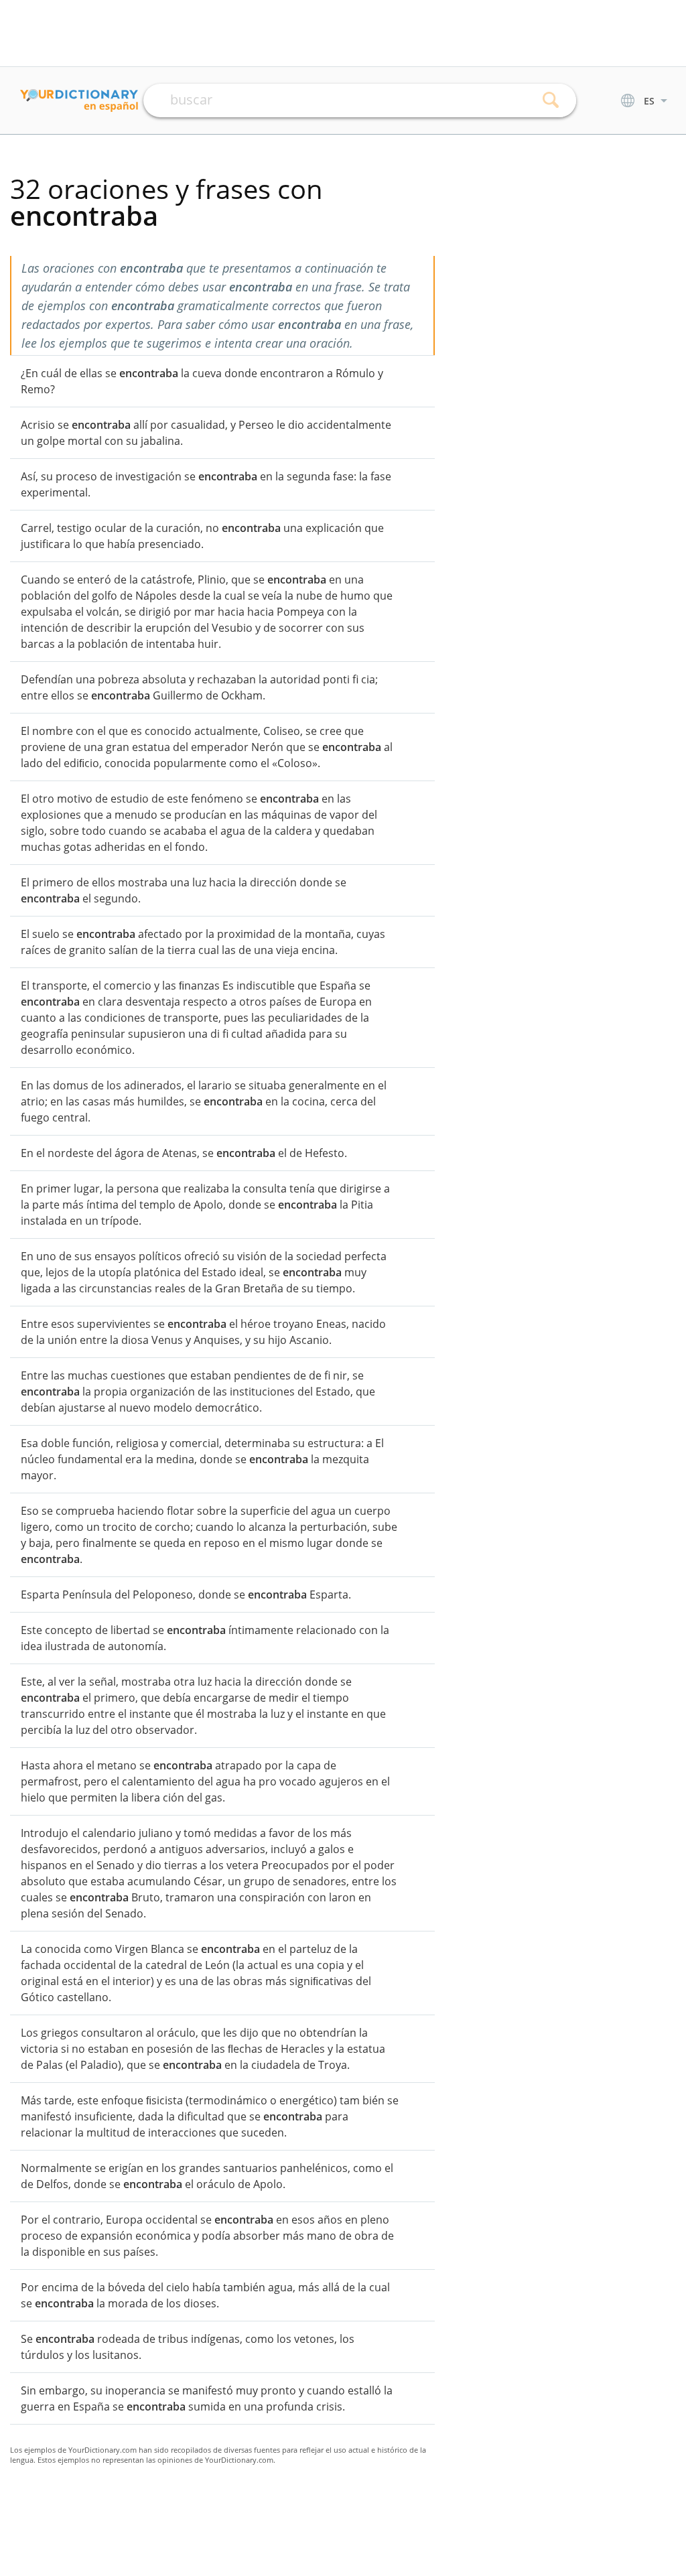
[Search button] (551, 100)
